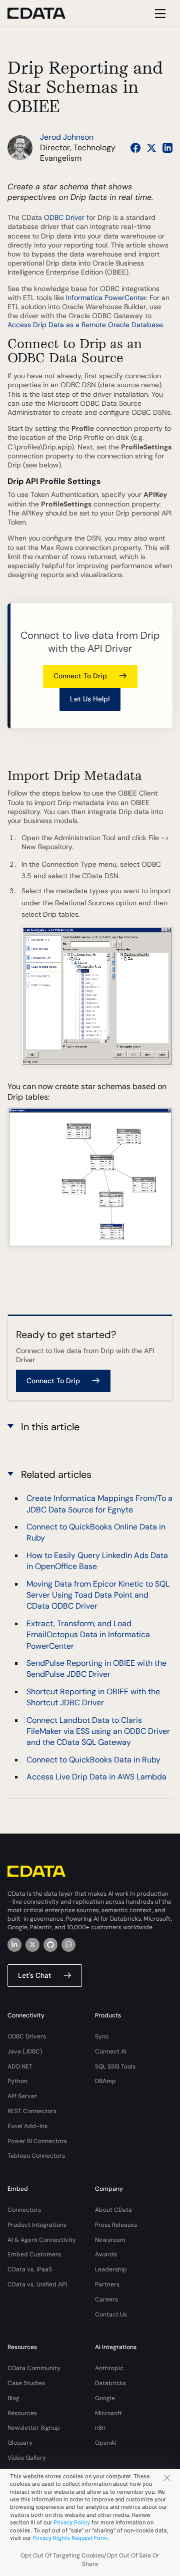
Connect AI (111, 2051)
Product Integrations (37, 2225)
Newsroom (110, 2240)
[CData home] (44, 13)
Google (105, 2398)
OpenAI (105, 2443)
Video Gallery (27, 2458)
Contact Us (111, 2314)
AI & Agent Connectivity (42, 2240)
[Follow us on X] (151, 148)
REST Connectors (32, 2111)
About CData (113, 2210)
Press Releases (116, 2225)
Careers (106, 2299)
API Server (22, 2096)
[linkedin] (14, 1945)
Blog (13, 2398)
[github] (50, 1945)
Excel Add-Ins (27, 2126)
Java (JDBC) (25, 2051)
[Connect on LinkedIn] (167, 148)
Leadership (111, 2269)
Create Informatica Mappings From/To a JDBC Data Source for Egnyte (99, 1504)
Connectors (24, 2210)
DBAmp (105, 2081)
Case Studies (26, 2383)
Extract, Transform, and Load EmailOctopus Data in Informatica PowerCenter (88, 1635)
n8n (100, 2428)
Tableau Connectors (36, 2156)
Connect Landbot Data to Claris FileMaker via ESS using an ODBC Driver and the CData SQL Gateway (98, 1731)
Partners (107, 2284)
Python (17, 2081)
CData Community (34, 2368)
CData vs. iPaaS (30, 2269)
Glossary (20, 2443)
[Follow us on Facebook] (135, 148)
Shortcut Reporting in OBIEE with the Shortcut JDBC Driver (93, 1697)
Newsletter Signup (34, 2428)
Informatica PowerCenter (106, 298)
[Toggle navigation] (159, 13)
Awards (106, 2254)
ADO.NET (20, 2067)
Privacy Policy (72, 2522)
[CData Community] (68, 1945)
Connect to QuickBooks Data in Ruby (93, 1760)
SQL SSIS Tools (115, 2067)
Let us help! (90, 699)
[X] (32, 1945)
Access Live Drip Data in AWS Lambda (96, 1777)
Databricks (110, 2383)
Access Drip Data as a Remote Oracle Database (85, 325)
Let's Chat (35, 1975)
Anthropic (109, 2368)
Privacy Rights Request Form (70, 2538)
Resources (22, 2413)
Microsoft (108, 2413)
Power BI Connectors (37, 2141)
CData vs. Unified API (37, 2284)
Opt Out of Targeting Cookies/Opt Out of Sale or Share (90, 2560)
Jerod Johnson (67, 137)
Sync (102, 2036)
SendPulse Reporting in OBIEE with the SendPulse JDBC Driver (96, 1668)
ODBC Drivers (27, 2036)
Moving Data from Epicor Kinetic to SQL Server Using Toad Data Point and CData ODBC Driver (98, 1595)
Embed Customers (34, 2254)
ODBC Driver (64, 217)
